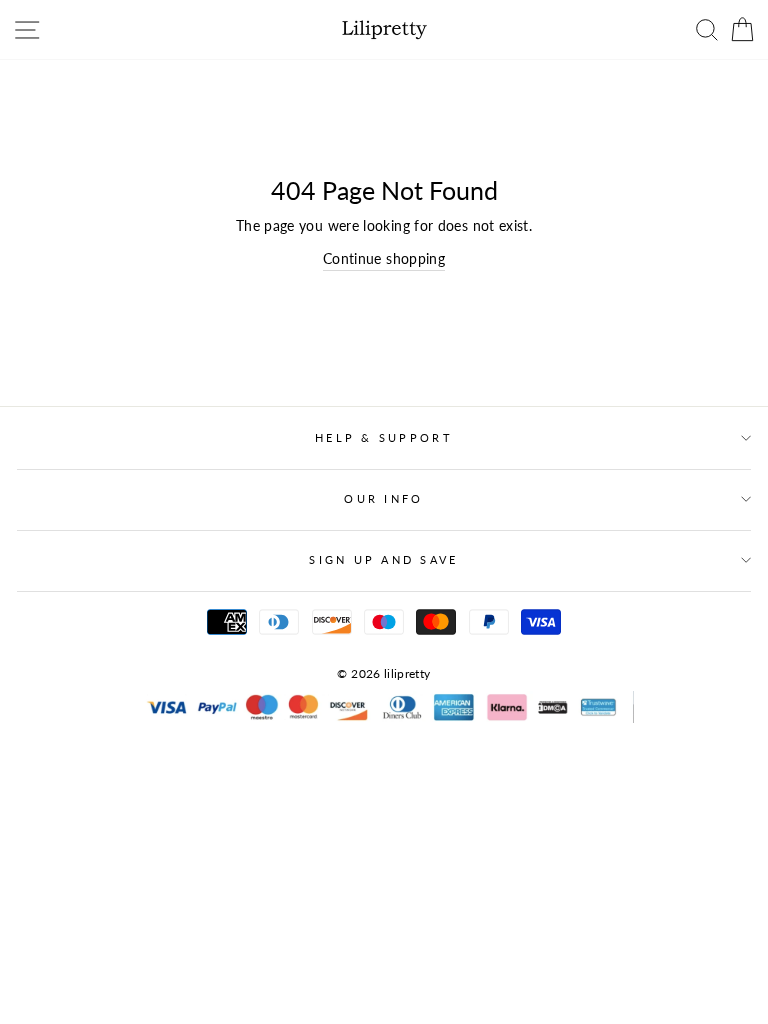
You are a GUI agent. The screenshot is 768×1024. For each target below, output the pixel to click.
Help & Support (384, 437)
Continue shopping (384, 258)
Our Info (383, 498)
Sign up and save (383, 559)
